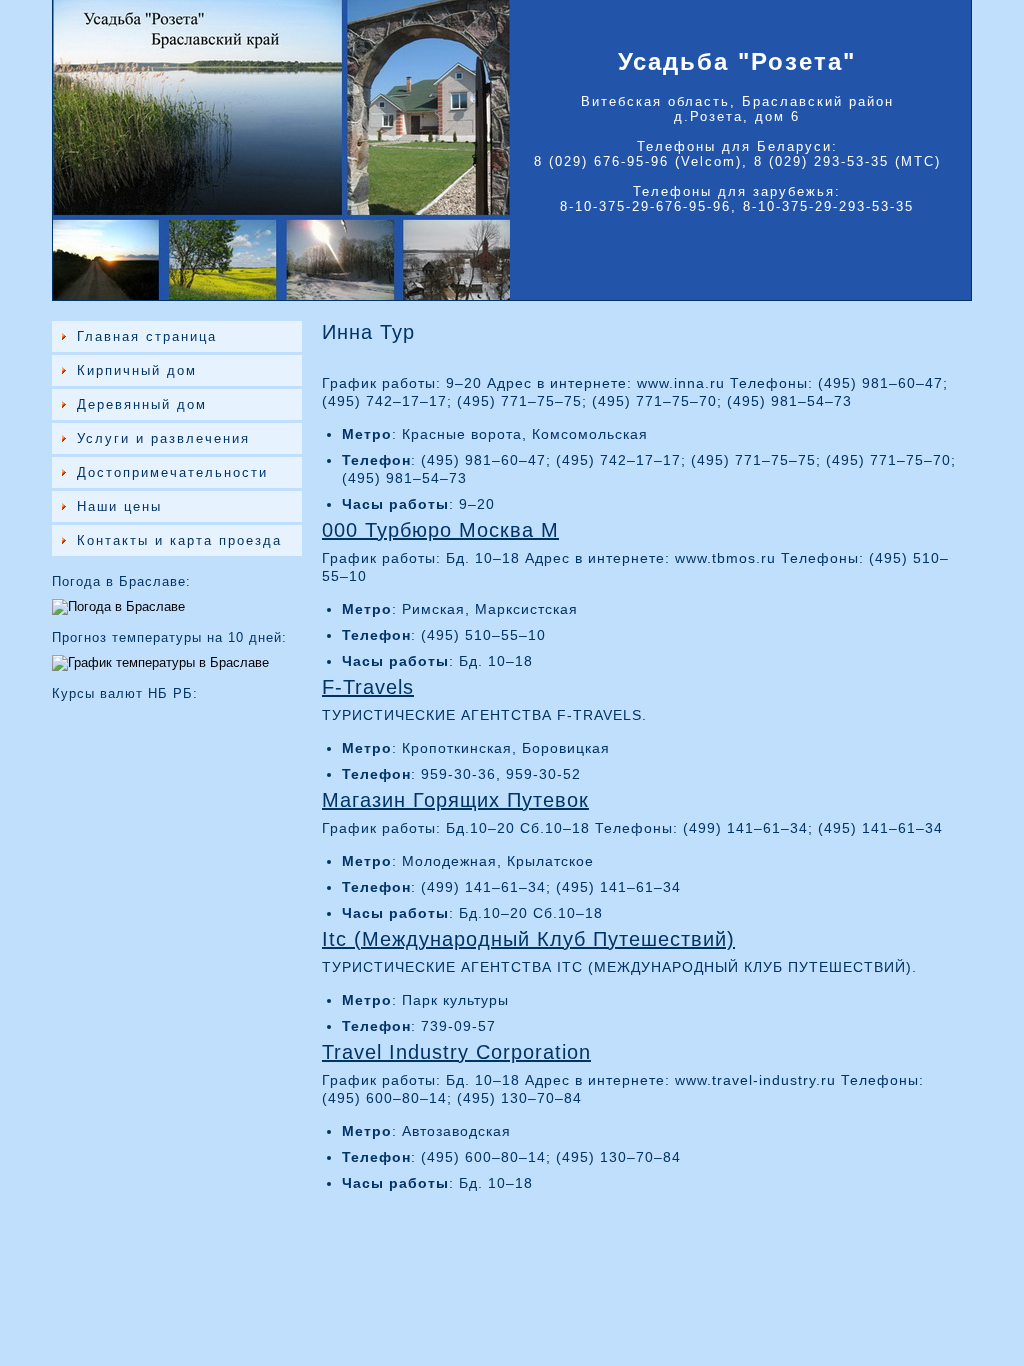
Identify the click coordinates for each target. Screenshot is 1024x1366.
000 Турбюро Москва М (440, 530)
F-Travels (368, 687)
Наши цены (119, 506)
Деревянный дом (142, 404)
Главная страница (147, 336)
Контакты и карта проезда (179, 540)
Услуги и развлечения (163, 438)
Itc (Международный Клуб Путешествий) (528, 939)
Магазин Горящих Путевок (455, 800)
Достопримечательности (172, 472)
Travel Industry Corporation (456, 1052)
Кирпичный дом (137, 370)
